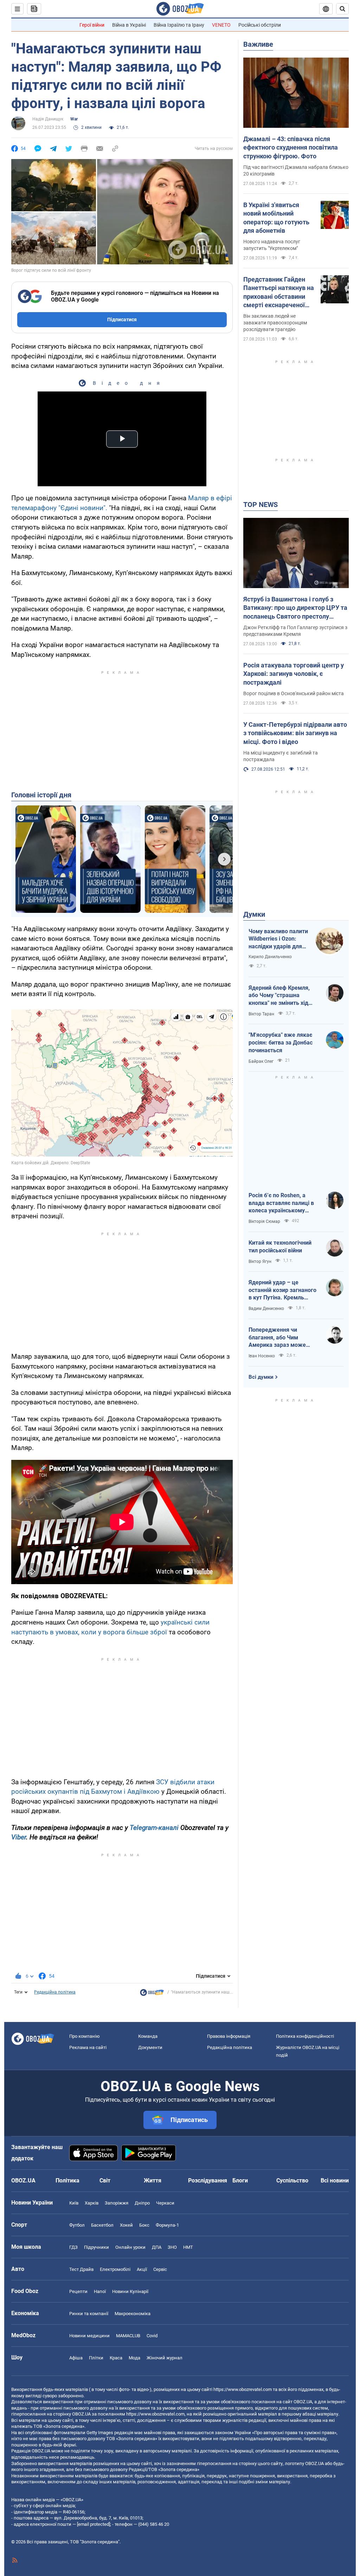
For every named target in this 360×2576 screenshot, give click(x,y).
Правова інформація (229, 2036)
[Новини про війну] (152, 1994)
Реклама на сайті (88, 2047)
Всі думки (261, 1377)
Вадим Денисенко (266, 1309)
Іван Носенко (262, 1356)
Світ (105, 2180)
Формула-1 (167, 2225)
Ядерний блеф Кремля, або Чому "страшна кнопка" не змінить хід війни (279, 996)
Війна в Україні (129, 25)
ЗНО (172, 2247)
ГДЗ (73, 2247)
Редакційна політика (55, 1992)
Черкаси (165, 2203)
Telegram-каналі (154, 1828)
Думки (254, 914)
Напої (100, 2291)
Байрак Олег (261, 1061)
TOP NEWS (261, 505)
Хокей (126, 2225)
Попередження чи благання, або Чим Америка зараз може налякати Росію (277, 1338)
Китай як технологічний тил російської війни (280, 1247)
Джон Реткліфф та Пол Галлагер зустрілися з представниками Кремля (295, 631)
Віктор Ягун (260, 1261)
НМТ (188, 2247)
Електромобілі (115, 2269)
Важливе (258, 44)
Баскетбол (102, 2225)
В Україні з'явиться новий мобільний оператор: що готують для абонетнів (276, 218)
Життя (153, 2180)
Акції (142, 2269)
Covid (152, 2336)
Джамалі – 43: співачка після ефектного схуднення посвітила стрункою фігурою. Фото (291, 147)
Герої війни (92, 25)
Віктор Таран (261, 1014)
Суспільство (292, 2180)
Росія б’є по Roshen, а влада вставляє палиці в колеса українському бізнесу (281, 1203)
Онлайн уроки (130, 2247)
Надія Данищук (48, 119)
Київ (74, 2203)
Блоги (240, 2180)
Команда (148, 2036)
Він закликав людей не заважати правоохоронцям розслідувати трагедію (275, 323)
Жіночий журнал (165, 2358)
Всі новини (335, 2180)
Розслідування (208, 2180)
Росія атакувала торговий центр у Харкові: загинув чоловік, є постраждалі (294, 674)
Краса (116, 2358)
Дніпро (142, 2203)
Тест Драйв (81, 2269)
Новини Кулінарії (130, 2291)
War (74, 119)
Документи (150, 2047)
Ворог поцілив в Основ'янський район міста (294, 693)
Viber (19, 1837)
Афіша (76, 2358)
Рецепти (78, 2291)
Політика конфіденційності (305, 2036)
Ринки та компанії (89, 2314)
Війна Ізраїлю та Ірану (179, 25)
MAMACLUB (128, 2336)
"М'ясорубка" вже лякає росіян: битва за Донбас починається (281, 1042)
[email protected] (94, 2524)
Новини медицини (89, 2336)
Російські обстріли (260, 25)
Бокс (144, 2225)
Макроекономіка (133, 2314)
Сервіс (160, 2269)
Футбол (77, 2225)
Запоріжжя (117, 2203)
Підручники (97, 2247)
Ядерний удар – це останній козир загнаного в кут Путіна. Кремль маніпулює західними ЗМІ (283, 1290)
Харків (92, 2203)
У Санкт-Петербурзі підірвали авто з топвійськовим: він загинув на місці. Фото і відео (295, 733)
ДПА (157, 2247)
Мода (134, 2358)
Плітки (96, 2358)
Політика (67, 2180)
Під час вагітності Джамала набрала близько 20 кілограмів (296, 170)
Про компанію (85, 2036)
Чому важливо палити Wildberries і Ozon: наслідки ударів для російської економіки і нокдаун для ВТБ (278, 939)
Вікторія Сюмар (264, 1221)
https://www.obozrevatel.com (243, 2389)
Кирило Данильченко (270, 957)
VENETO (221, 25)
